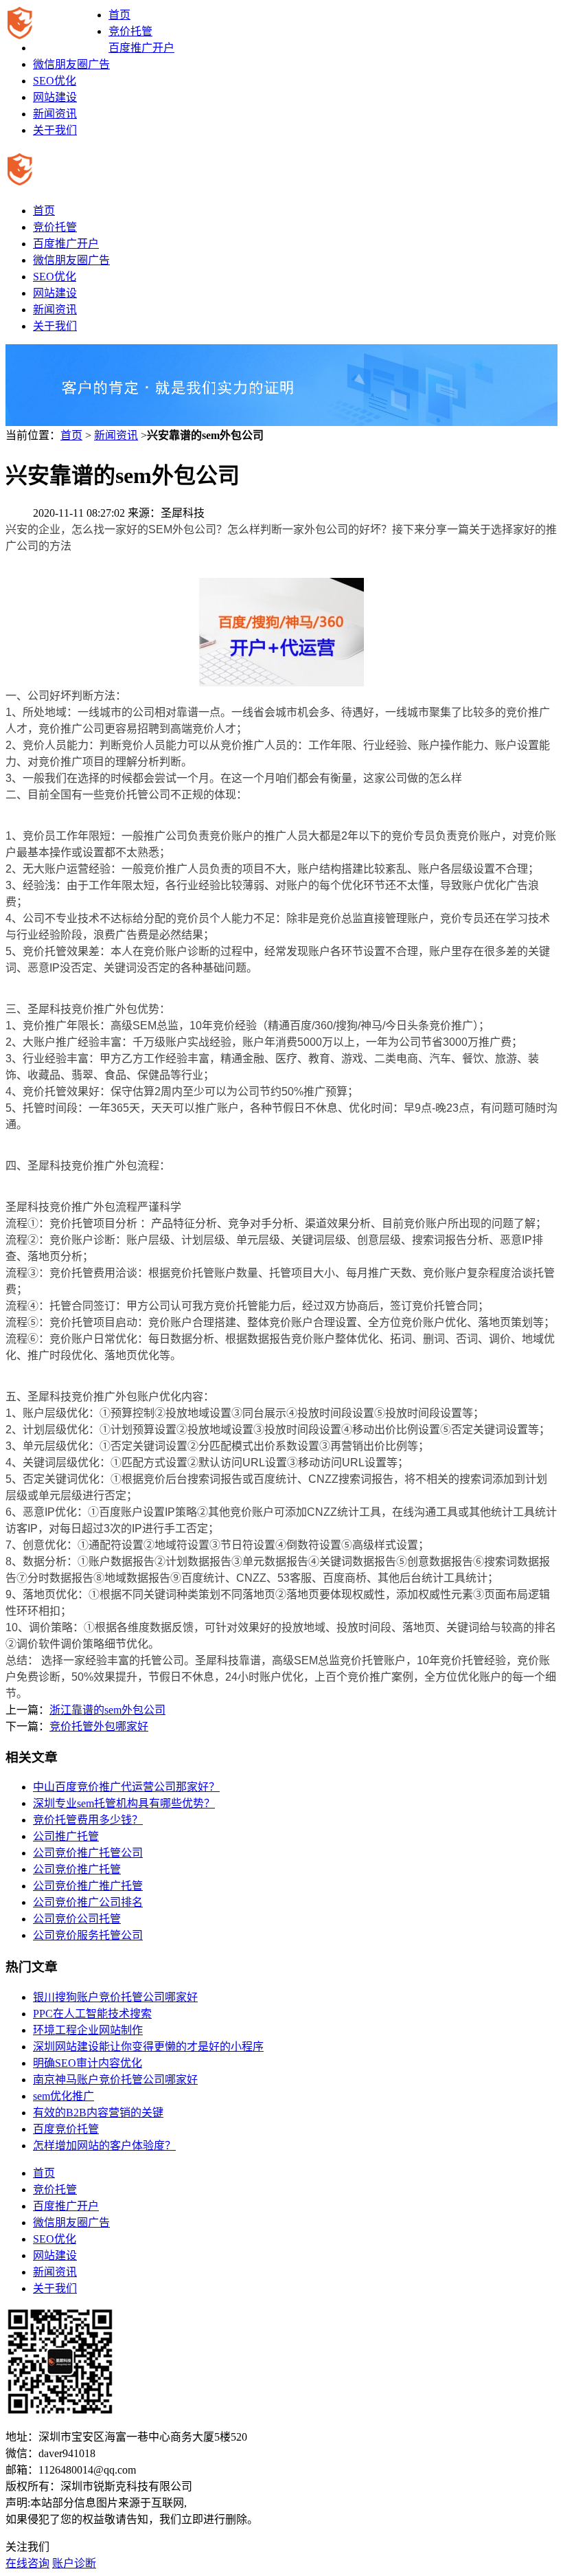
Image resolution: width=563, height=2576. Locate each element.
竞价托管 (130, 31)
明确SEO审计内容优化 (88, 2063)
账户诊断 (74, 2563)
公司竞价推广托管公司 (88, 1853)
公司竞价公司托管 (77, 1919)
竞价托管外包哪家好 (99, 1726)
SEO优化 (55, 81)
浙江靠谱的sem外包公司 (107, 1710)
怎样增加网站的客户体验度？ (104, 2146)
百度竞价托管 (66, 2129)
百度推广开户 (141, 48)
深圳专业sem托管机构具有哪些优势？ (124, 1803)
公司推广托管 (66, 1836)
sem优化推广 (64, 2096)
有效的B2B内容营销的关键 (98, 2113)
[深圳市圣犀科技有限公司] (57, 23)
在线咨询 (27, 2563)
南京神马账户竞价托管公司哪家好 (115, 2080)
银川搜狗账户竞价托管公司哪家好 (115, 1997)
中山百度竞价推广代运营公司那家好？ (126, 1787)
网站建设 (55, 97)
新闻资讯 (55, 114)
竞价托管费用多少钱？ (88, 1820)
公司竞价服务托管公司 (88, 1935)
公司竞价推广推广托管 (88, 1886)
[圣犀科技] (57, 179)
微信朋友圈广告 (71, 64)
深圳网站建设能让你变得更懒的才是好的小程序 (148, 2047)
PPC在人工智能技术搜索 (92, 2014)
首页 (119, 15)
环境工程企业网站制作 (88, 2030)
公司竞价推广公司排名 (88, 1902)
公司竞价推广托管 (77, 1869)
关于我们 (55, 130)
